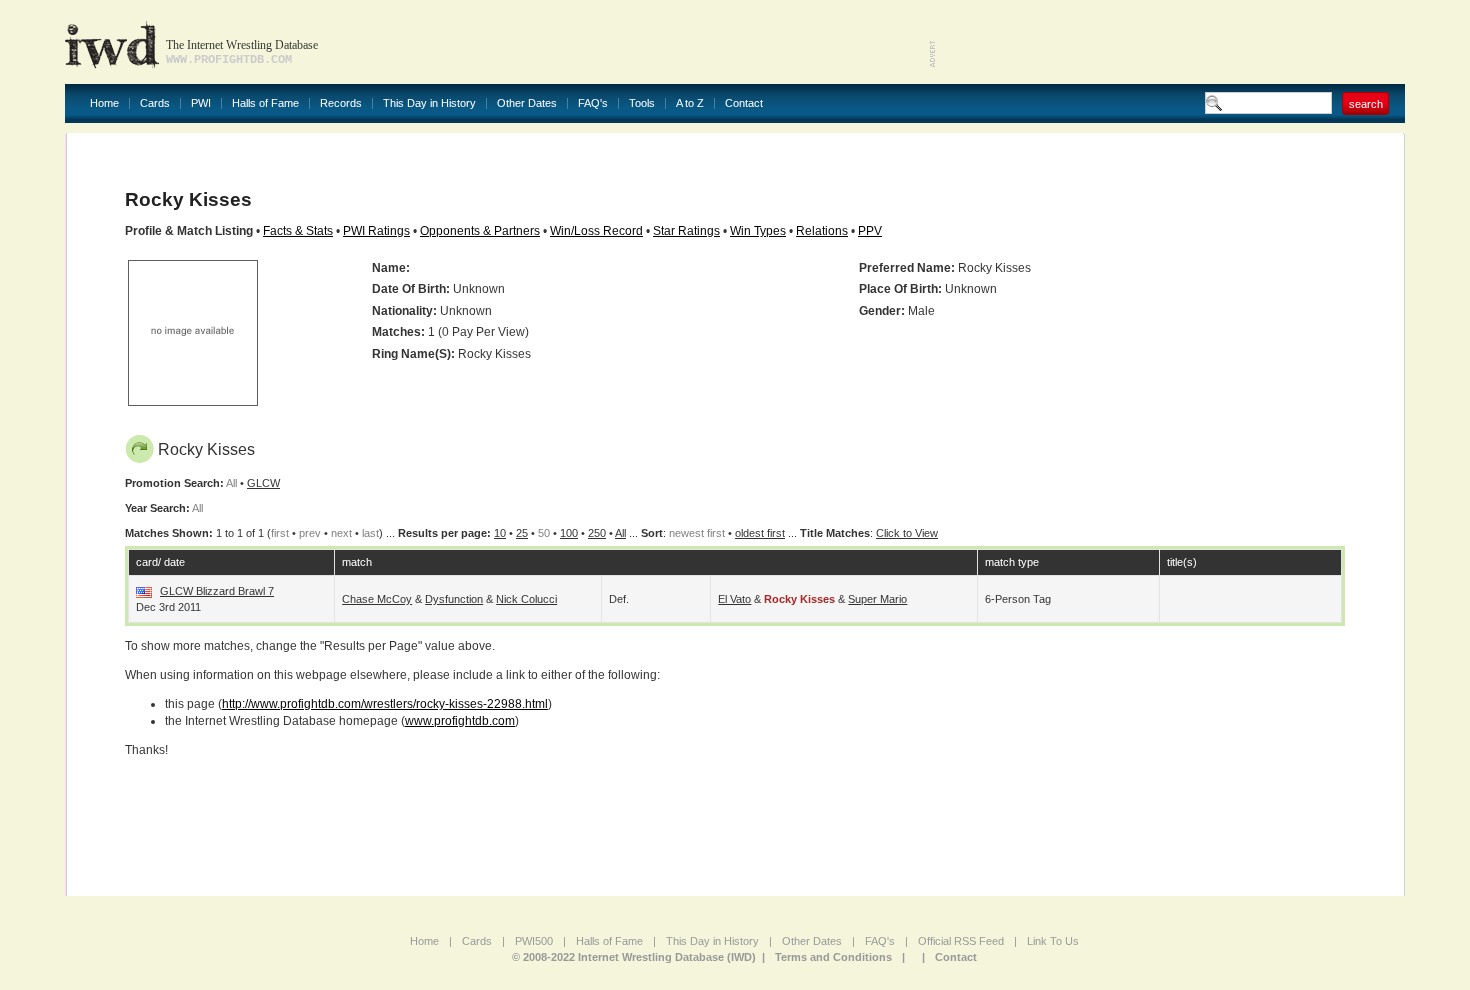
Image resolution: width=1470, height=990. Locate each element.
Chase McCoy (377, 599)
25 (522, 533)
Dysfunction (454, 599)
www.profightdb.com (460, 721)
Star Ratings (686, 231)
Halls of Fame (265, 103)
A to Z (690, 103)
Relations (822, 231)
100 (569, 533)
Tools (642, 103)
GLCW (263, 483)
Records (341, 103)
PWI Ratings (376, 231)
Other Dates (527, 103)
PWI (201, 103)
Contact (744, 103)
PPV (870, 231)
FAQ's (593, 103)
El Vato (734, 599)
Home (104, 103)
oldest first (760, 533)
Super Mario (877, 599)
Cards (155, 103)
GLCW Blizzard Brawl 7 (217, 591)
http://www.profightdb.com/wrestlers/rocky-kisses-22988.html (385, 704)
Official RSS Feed (961, 941)
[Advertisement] (1171, 40)
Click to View (907, 533)
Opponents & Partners (480, 231)
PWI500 (534, 941)
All (620, 533)
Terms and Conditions (833, 957)
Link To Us (1053, 941)
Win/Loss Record (596, 231)
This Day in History (429, 103)
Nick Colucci (526, 599)
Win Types (758, 231)
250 (597, 533)
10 (500, 533)
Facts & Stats (298, 231)
